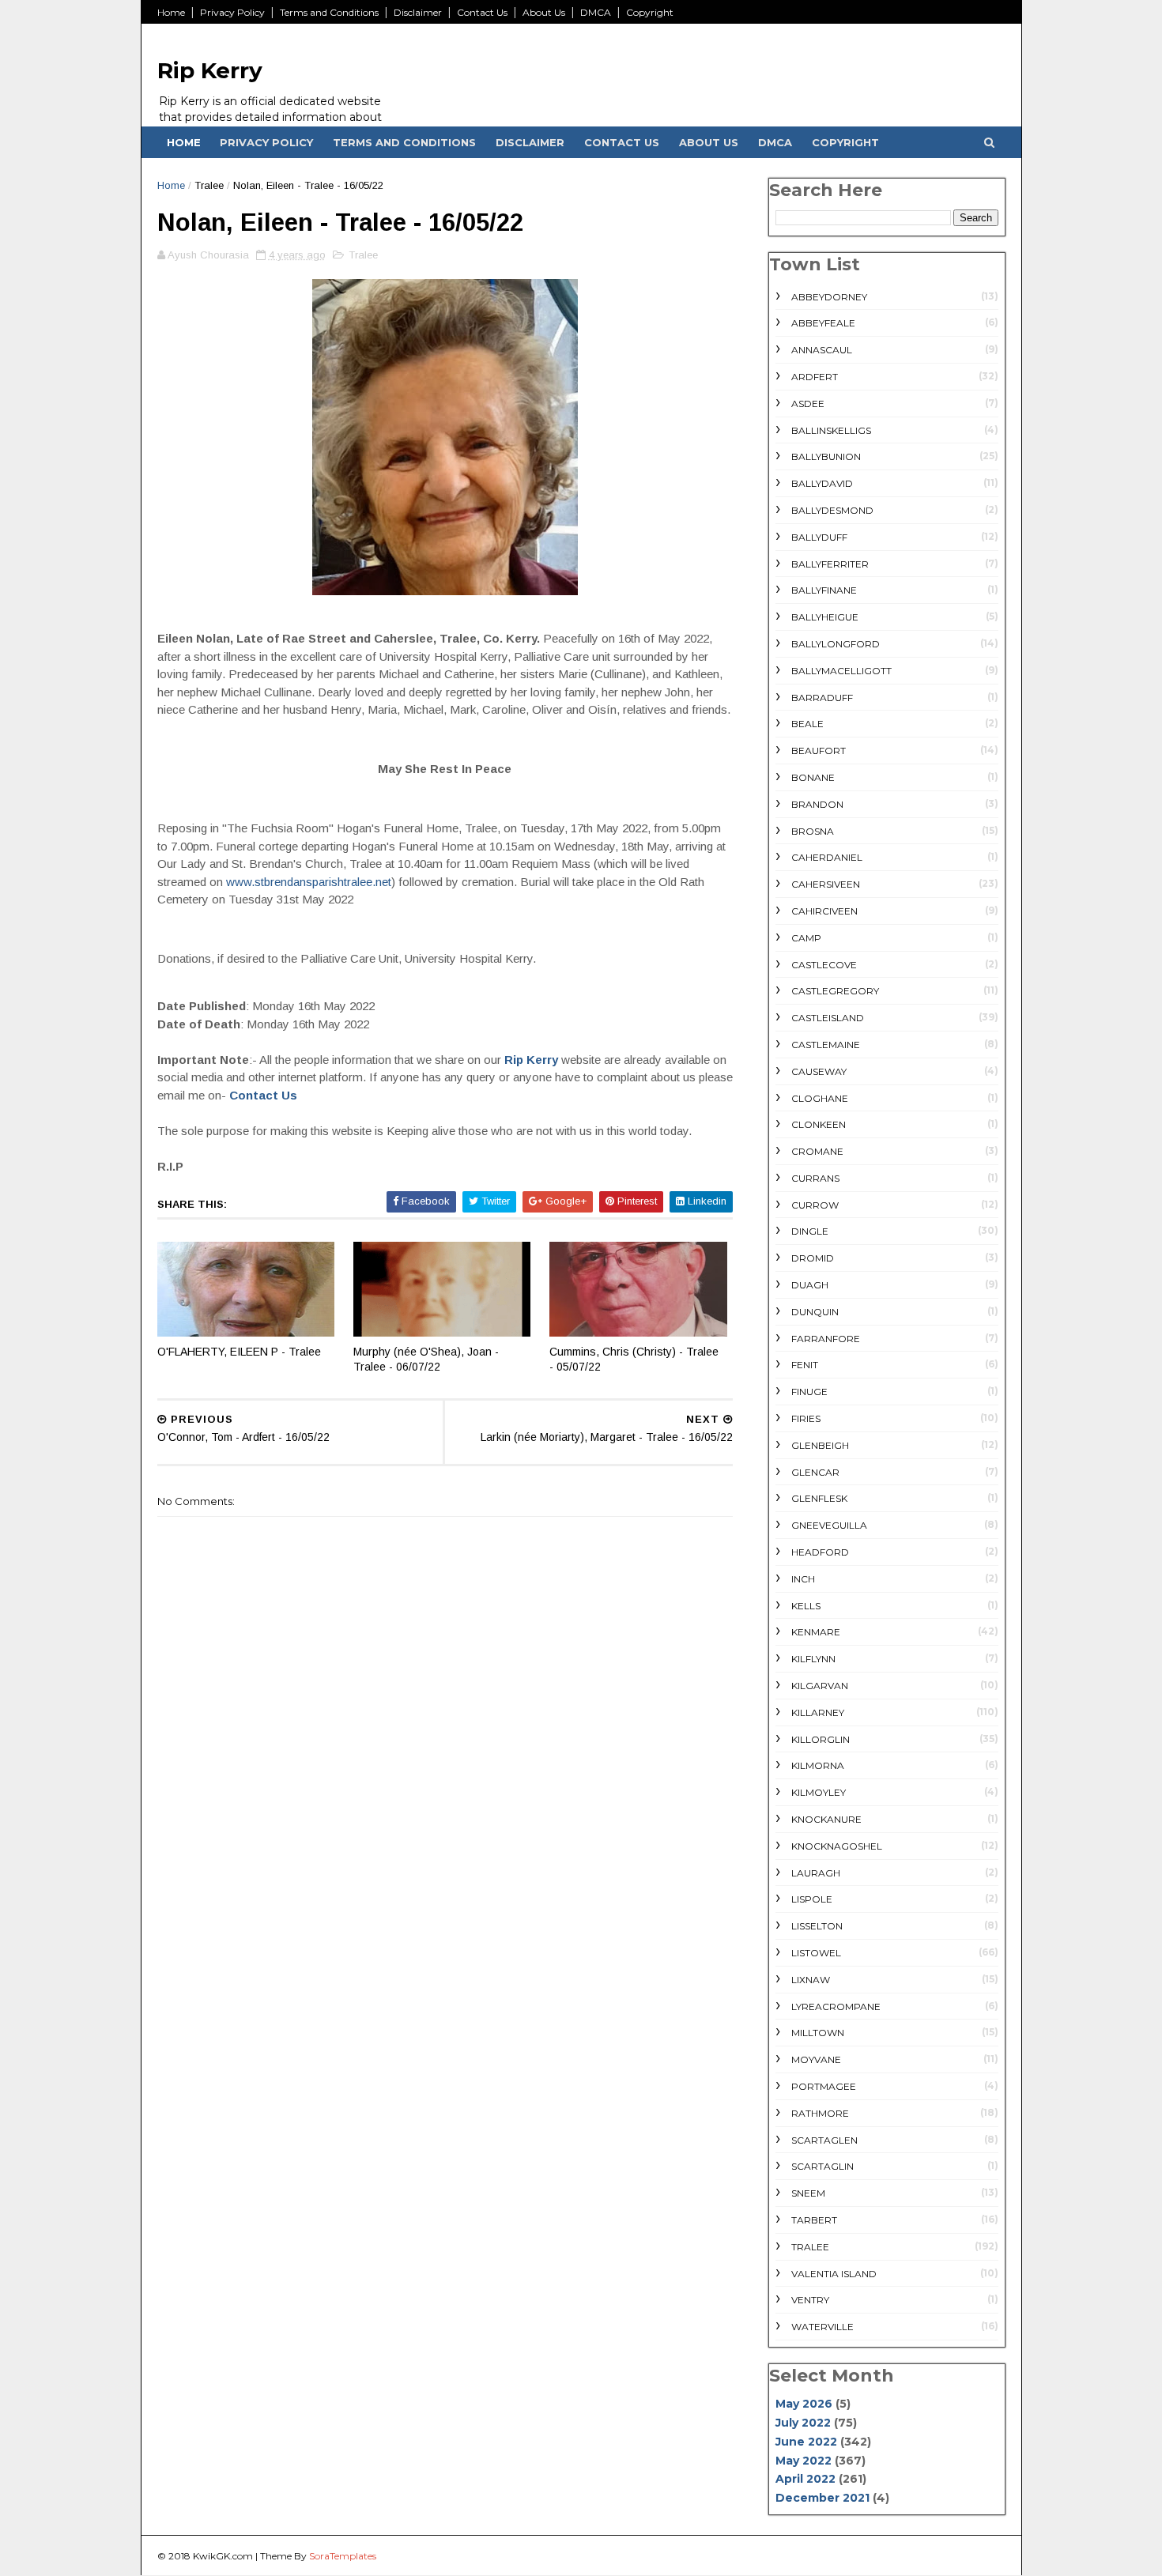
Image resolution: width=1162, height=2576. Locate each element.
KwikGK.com (223, 2556)
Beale (807, 724)
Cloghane (820, 1098)
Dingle (810, 1231)
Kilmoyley (819, 1792)
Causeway (819, 1071)
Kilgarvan (820, 1686)
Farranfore (826, 1339)
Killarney (818, 1712)
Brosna (813, 831)
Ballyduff (819, 537)
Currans (815, 1178)
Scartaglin (822, 2166)
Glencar (815, 1472)
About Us (544, 12)
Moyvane (816, 2059)
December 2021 (822, 2498)
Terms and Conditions (329, 12)
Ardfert (815, 377)
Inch (803, 1579)
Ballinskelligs (831, 430)
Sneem (808, 2193)
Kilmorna (818, 1765)
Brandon (817, 804)
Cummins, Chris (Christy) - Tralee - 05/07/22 (634, 1359)
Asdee (808, 404)
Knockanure (826, 1819)
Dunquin (815, 1312)
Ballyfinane (824, 590)
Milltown (818, 2033)
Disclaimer (418, 12)
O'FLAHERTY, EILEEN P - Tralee (239, 1352)
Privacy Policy (232, 12)
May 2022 (804, 2461)
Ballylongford (836, 644)
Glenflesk (819, 1498)
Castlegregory (835, 991)
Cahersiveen (826, 884)
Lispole (812, 1899)
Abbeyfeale (823, 323)
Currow (815, 1205)
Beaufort (819, 751)
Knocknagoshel (837, 1846)
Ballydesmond (832, 510)
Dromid (813, 1258)
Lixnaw (811, 1980)
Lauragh (816, 1873)
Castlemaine (826, 1045)
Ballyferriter (830, 564)
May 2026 (804, 2404)
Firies (806, 1418)
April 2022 (805, 2479)
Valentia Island (834, 2274)
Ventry (810, 2300)
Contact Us (482, 12)
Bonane (813, 777)
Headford (820, 1552)
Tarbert (814, 2220)
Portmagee (824, 2086)
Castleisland (828, 1018)
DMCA (596, 12)
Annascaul (822, 350)
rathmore (820, 2113)
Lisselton (817, 1926)
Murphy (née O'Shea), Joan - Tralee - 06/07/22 (426, 1359)
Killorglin (821, 1739)
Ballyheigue (825, 617)
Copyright (650, 12)
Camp (806, 938)
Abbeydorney (829, 297)
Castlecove (824, 965)
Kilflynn (813, 1659)
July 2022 (803, 2423)
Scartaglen (824, 2140)
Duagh (810, 1285)
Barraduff (822, 698)
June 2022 (806, 2442)
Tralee (209, 185)
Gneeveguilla (829, 1525)
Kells (806, 1606)
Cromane (817, 1151)
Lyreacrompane (836, 2006)
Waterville (822, 2327)
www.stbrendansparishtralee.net (309, 882)
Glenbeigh (820, 1445)
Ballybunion (826, 456)
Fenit (805, 1365)
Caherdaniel (827, 857)
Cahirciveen (824, 911)
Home (171, 12)
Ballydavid (822, 483)
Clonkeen (819, 1124)
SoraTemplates (343, 2556)
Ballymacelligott (841, 671)
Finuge (809, 1392)
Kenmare (816, 1632)
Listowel (816, 1953)
